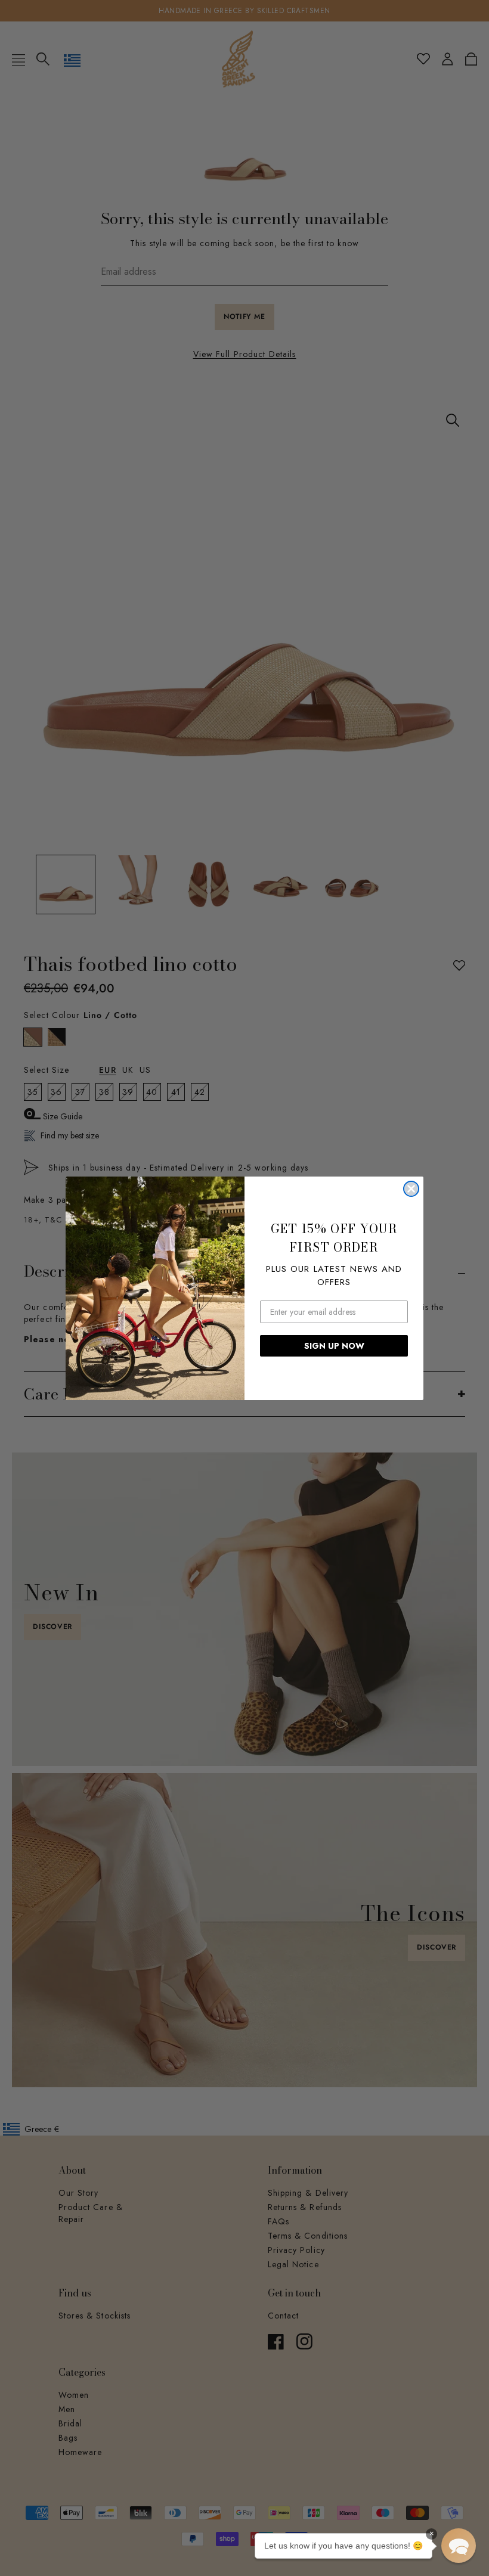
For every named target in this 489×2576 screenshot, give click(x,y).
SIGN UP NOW (334, 1346)
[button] (459, 2546)
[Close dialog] (411, 1189)
